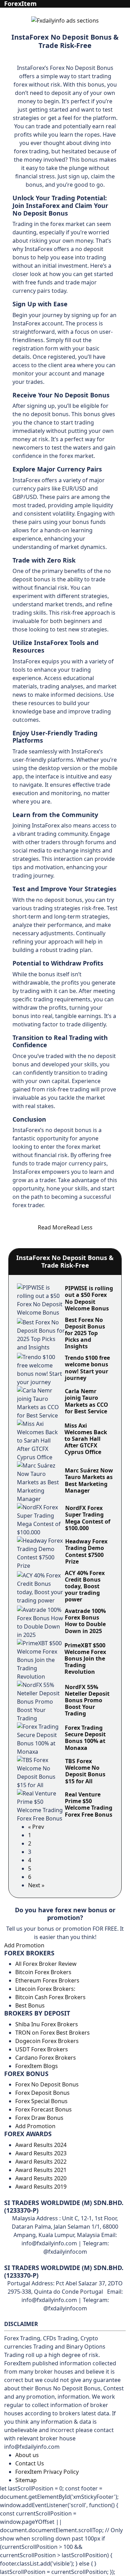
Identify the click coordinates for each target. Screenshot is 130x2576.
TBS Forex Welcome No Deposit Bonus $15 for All (85, 1771)
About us (27, 2455)
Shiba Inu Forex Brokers (47, 2024)
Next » (36, 1885)
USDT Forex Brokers (42, 2049)
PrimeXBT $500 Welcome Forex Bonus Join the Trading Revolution (85, 1659)
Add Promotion (24, 1945)
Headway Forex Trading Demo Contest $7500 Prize (86, 1551)
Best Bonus (30, 2005)
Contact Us (30, 2463)
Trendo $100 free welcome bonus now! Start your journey (87, 1368)
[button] (65, 1227)
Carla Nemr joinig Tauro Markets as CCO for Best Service (86, 1401)
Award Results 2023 (41, 2153)
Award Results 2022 (41, 2162)
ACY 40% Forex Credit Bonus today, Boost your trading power (85, 1586)
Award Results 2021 (41, 2170)
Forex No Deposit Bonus (47, 2084)
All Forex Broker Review (46, 1964)
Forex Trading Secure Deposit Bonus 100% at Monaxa (85, 1738)
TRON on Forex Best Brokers (53, 2033)
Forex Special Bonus (41, 2101)
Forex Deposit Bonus (42, 2093)
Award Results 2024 (41, 2145)
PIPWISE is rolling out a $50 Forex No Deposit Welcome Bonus (89, 1298)
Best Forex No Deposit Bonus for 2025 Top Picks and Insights (85, 1333)
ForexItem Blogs (37, 2066)
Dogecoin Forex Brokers (47, 2041)
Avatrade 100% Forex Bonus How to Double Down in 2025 (85, 1621)
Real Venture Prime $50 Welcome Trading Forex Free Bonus (89, 1804)
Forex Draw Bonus (39, 2118)
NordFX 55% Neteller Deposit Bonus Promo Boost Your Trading (87, 1700)
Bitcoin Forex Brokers (43, 1972)
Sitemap (26, 2480)
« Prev (36, 1827)
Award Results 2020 (41, 2178)
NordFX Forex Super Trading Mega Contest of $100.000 (88, 1518)
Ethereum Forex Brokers (47, 1980)
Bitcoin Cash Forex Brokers (50, 1997)
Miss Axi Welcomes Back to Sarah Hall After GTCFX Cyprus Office (86, 1439)
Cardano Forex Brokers (46, 2058)
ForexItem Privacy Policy (47, 2472)
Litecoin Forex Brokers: (45, 1989)
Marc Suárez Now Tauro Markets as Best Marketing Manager (89, 1480)
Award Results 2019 (41, 2187)
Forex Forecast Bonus (44, 2109)
